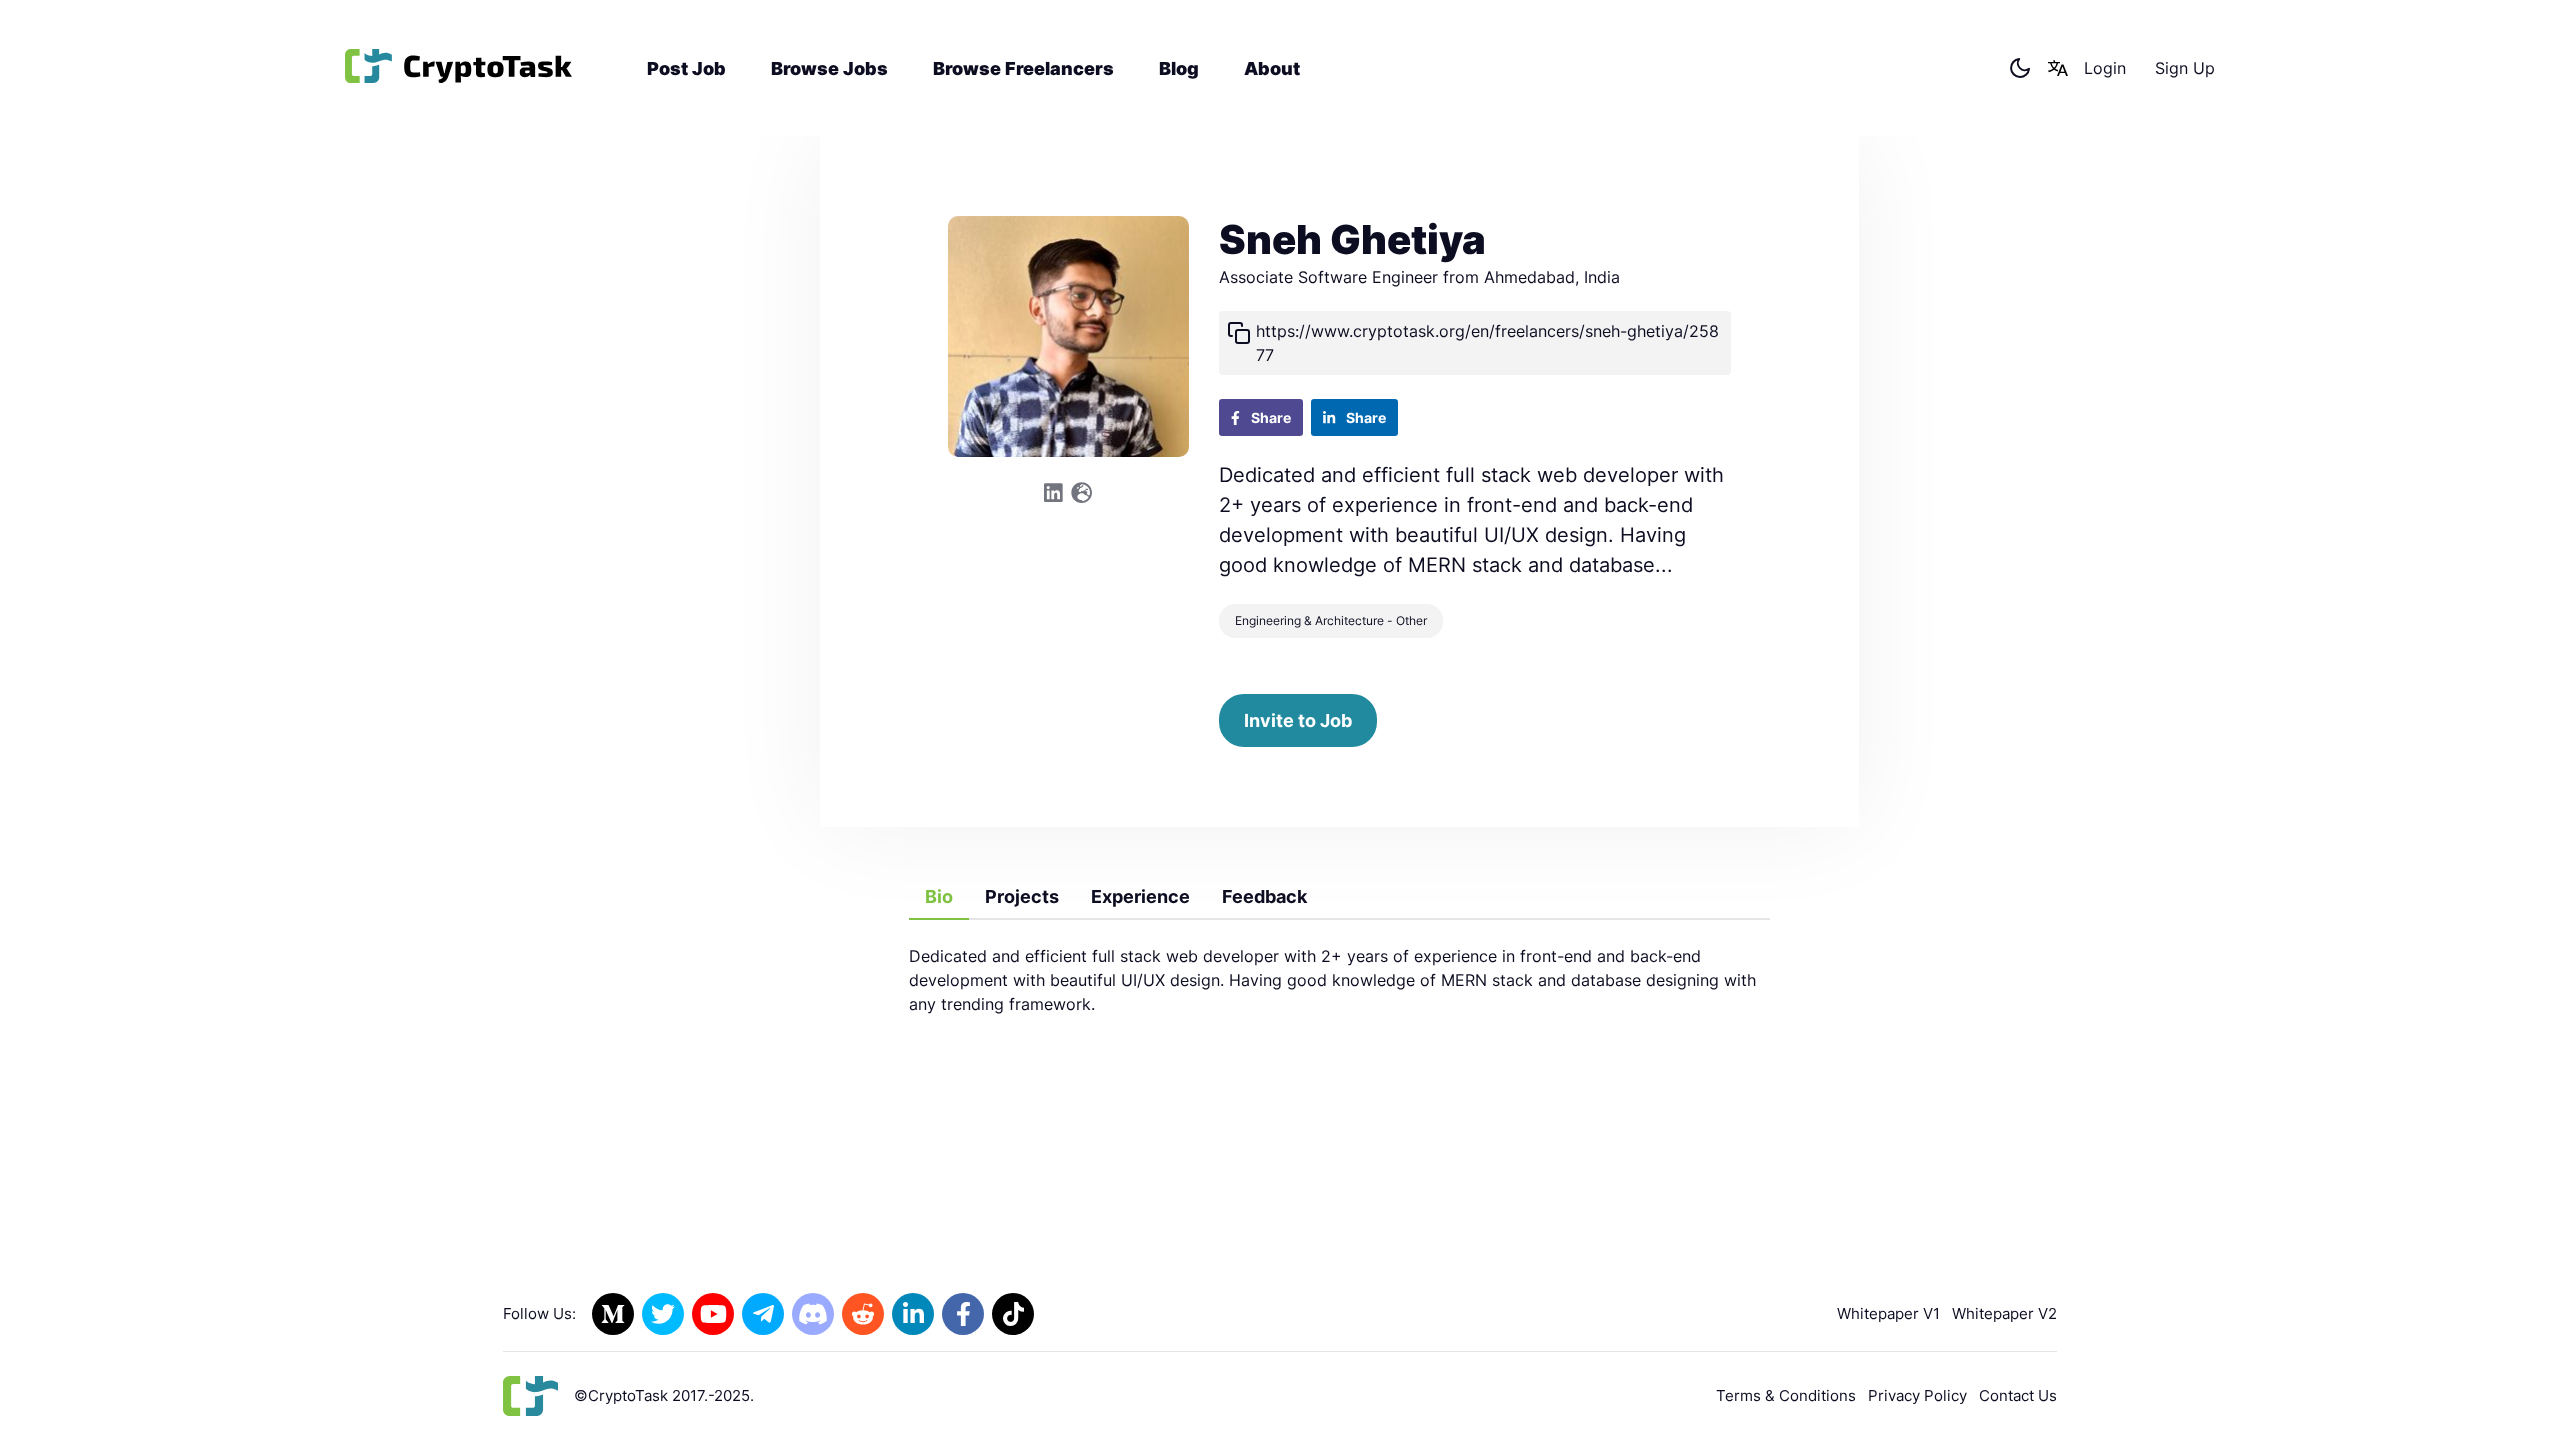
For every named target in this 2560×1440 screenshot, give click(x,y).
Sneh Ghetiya (1352, 239)
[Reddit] (863, 1314)
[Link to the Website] (1081, 493)
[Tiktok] (1013, 1314)
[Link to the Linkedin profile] (1053, 493)
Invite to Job (1298, 720)
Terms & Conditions (1786, 1395)
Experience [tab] (1140, 896)
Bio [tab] (939, 896)
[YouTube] (713, 1314)
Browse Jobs (829, 68)
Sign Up (2185, 68)
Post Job (686, 68)
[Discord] (813, 1314)
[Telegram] (763, 1314)
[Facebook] (963, 1314)
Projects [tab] (1022, 896)
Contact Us (2018, 1395)
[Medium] (613, 1314)
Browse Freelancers (1023, 68)
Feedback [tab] (1264, 896)
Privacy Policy (1917, 1395)
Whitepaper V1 (1888, 1313)
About (1272, 68)
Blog (1179, 68)
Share (1269, 417)
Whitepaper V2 (2004, 1313)
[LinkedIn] (913, 1314)
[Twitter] (663, 1314)
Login (2105, 68)
